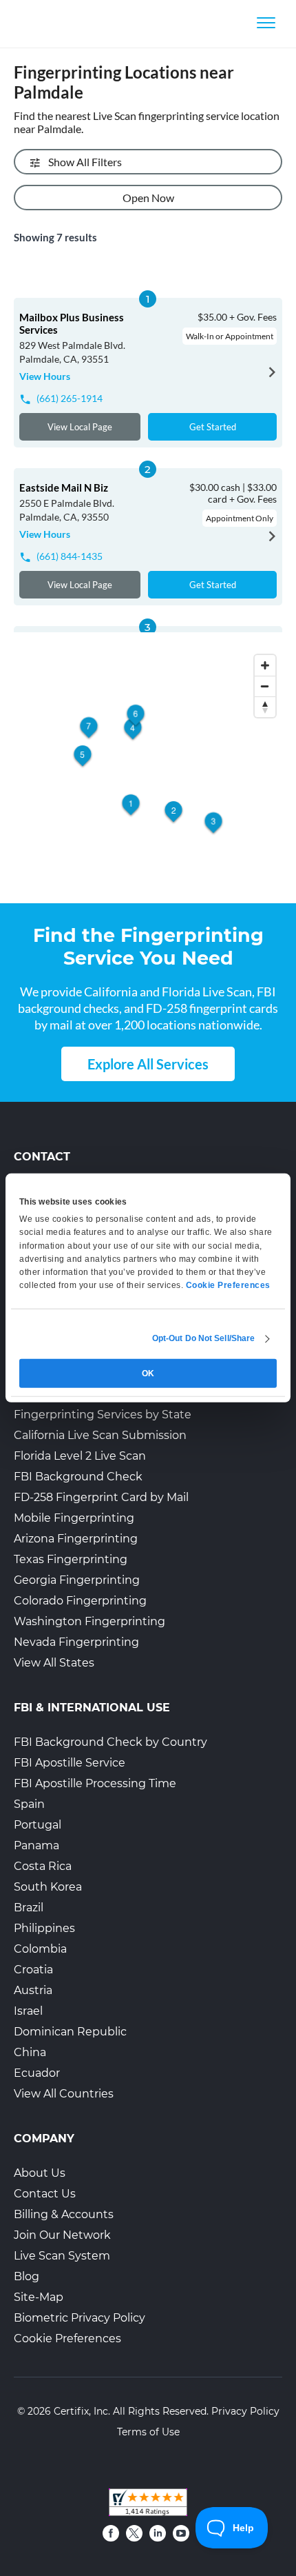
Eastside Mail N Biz (64, 487)
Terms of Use (148, 2432)
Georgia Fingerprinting (77, 1580)
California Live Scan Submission (100, 1435)
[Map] (148, 769)
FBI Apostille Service (70, 1763)
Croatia (33, 1970)
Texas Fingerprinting (71, 1559)
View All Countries (64, 2094)
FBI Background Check (78, 1477)
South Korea (48, 1887)
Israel (28, 2011)
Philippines (44, 1928)
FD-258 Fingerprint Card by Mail (101, 1497)
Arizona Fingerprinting (76, 1539)
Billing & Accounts (64, 2214)
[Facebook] (111, 2533)
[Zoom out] (265, 686)
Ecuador (37, 2073)
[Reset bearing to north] (265, 707)
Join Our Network (62, 2235)
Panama (36, 1845)
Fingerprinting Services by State (103, 1415)
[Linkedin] (158, 2533)
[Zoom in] (265, 665)
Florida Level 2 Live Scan (80, 1456)
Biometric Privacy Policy (80, 2318)
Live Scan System (62, 2256)
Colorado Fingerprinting (80, 1601)
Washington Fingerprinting (89, 1621)
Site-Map (39, 2297)
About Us (40, 2173)
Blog (27, 2276)
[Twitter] (134, 2533)
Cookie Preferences (67, 2338)
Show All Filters (85, 162)
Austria (33, 1990)
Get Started (213, 427)
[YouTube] (181, 2533)
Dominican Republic (70, 2032)
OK (148, 1373)
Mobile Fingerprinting (74, 1518)
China (30, 2052)
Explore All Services (148, 1064)
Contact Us (45, 2194)
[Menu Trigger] (266, 22)
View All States (54, 1663)
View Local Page (80, 427)
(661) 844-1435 (70, 556)
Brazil (29, 1908)
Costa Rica (43, 1866)
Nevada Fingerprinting (76, 1642)
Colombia (40, 1949)
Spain (29, 1804)
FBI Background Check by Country (110, 1742)
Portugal (38, 1825)
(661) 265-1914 (70, 398)
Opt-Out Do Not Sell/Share (204, 1338)
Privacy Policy (245, 2411)
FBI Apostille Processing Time (95, 1783)
